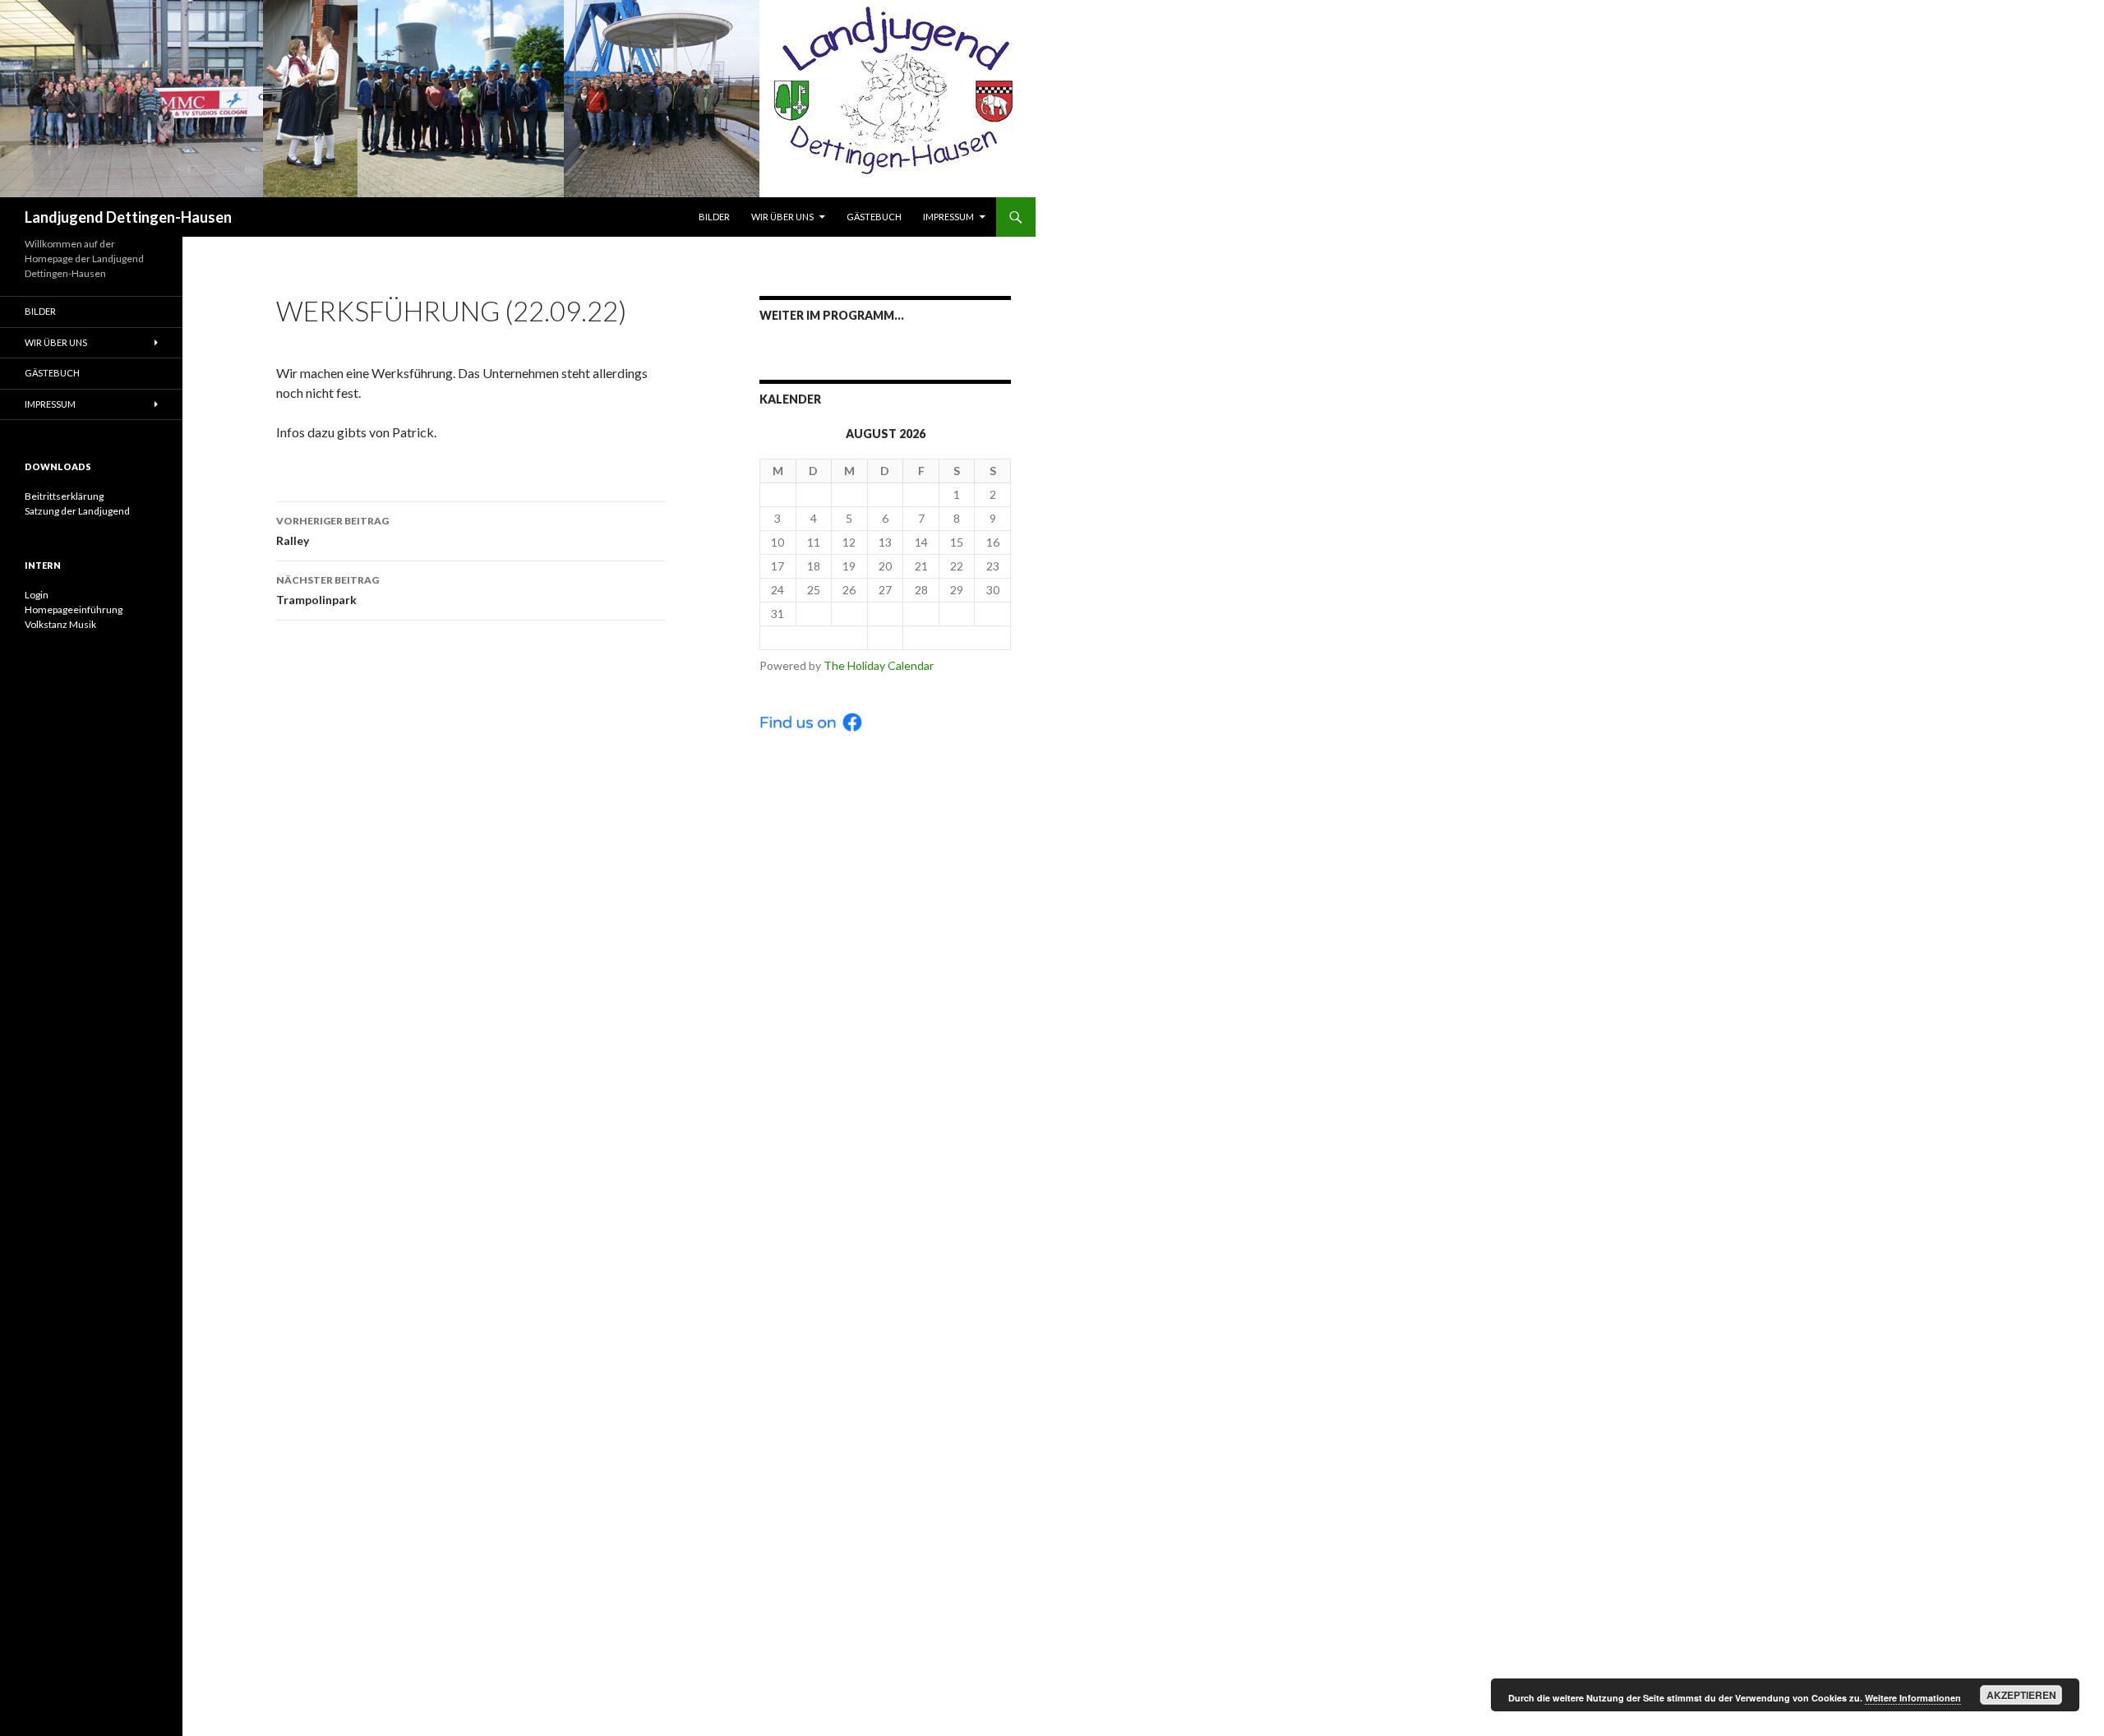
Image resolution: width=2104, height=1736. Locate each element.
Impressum (948, 217)
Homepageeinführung (74, 609)
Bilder (714, 217)
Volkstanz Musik (60, 624)
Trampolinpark (328, 590)
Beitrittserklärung (64, 496)
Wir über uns (782, 217)
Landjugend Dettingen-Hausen (128, 217)
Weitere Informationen (1913, 1698)
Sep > (957, 637)
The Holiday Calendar (879, 665)
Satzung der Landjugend (77, 511)
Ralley (332, 531)
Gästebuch (874, 217)
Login (37, 595)
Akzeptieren (2021, 1695)
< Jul (814, 637)
